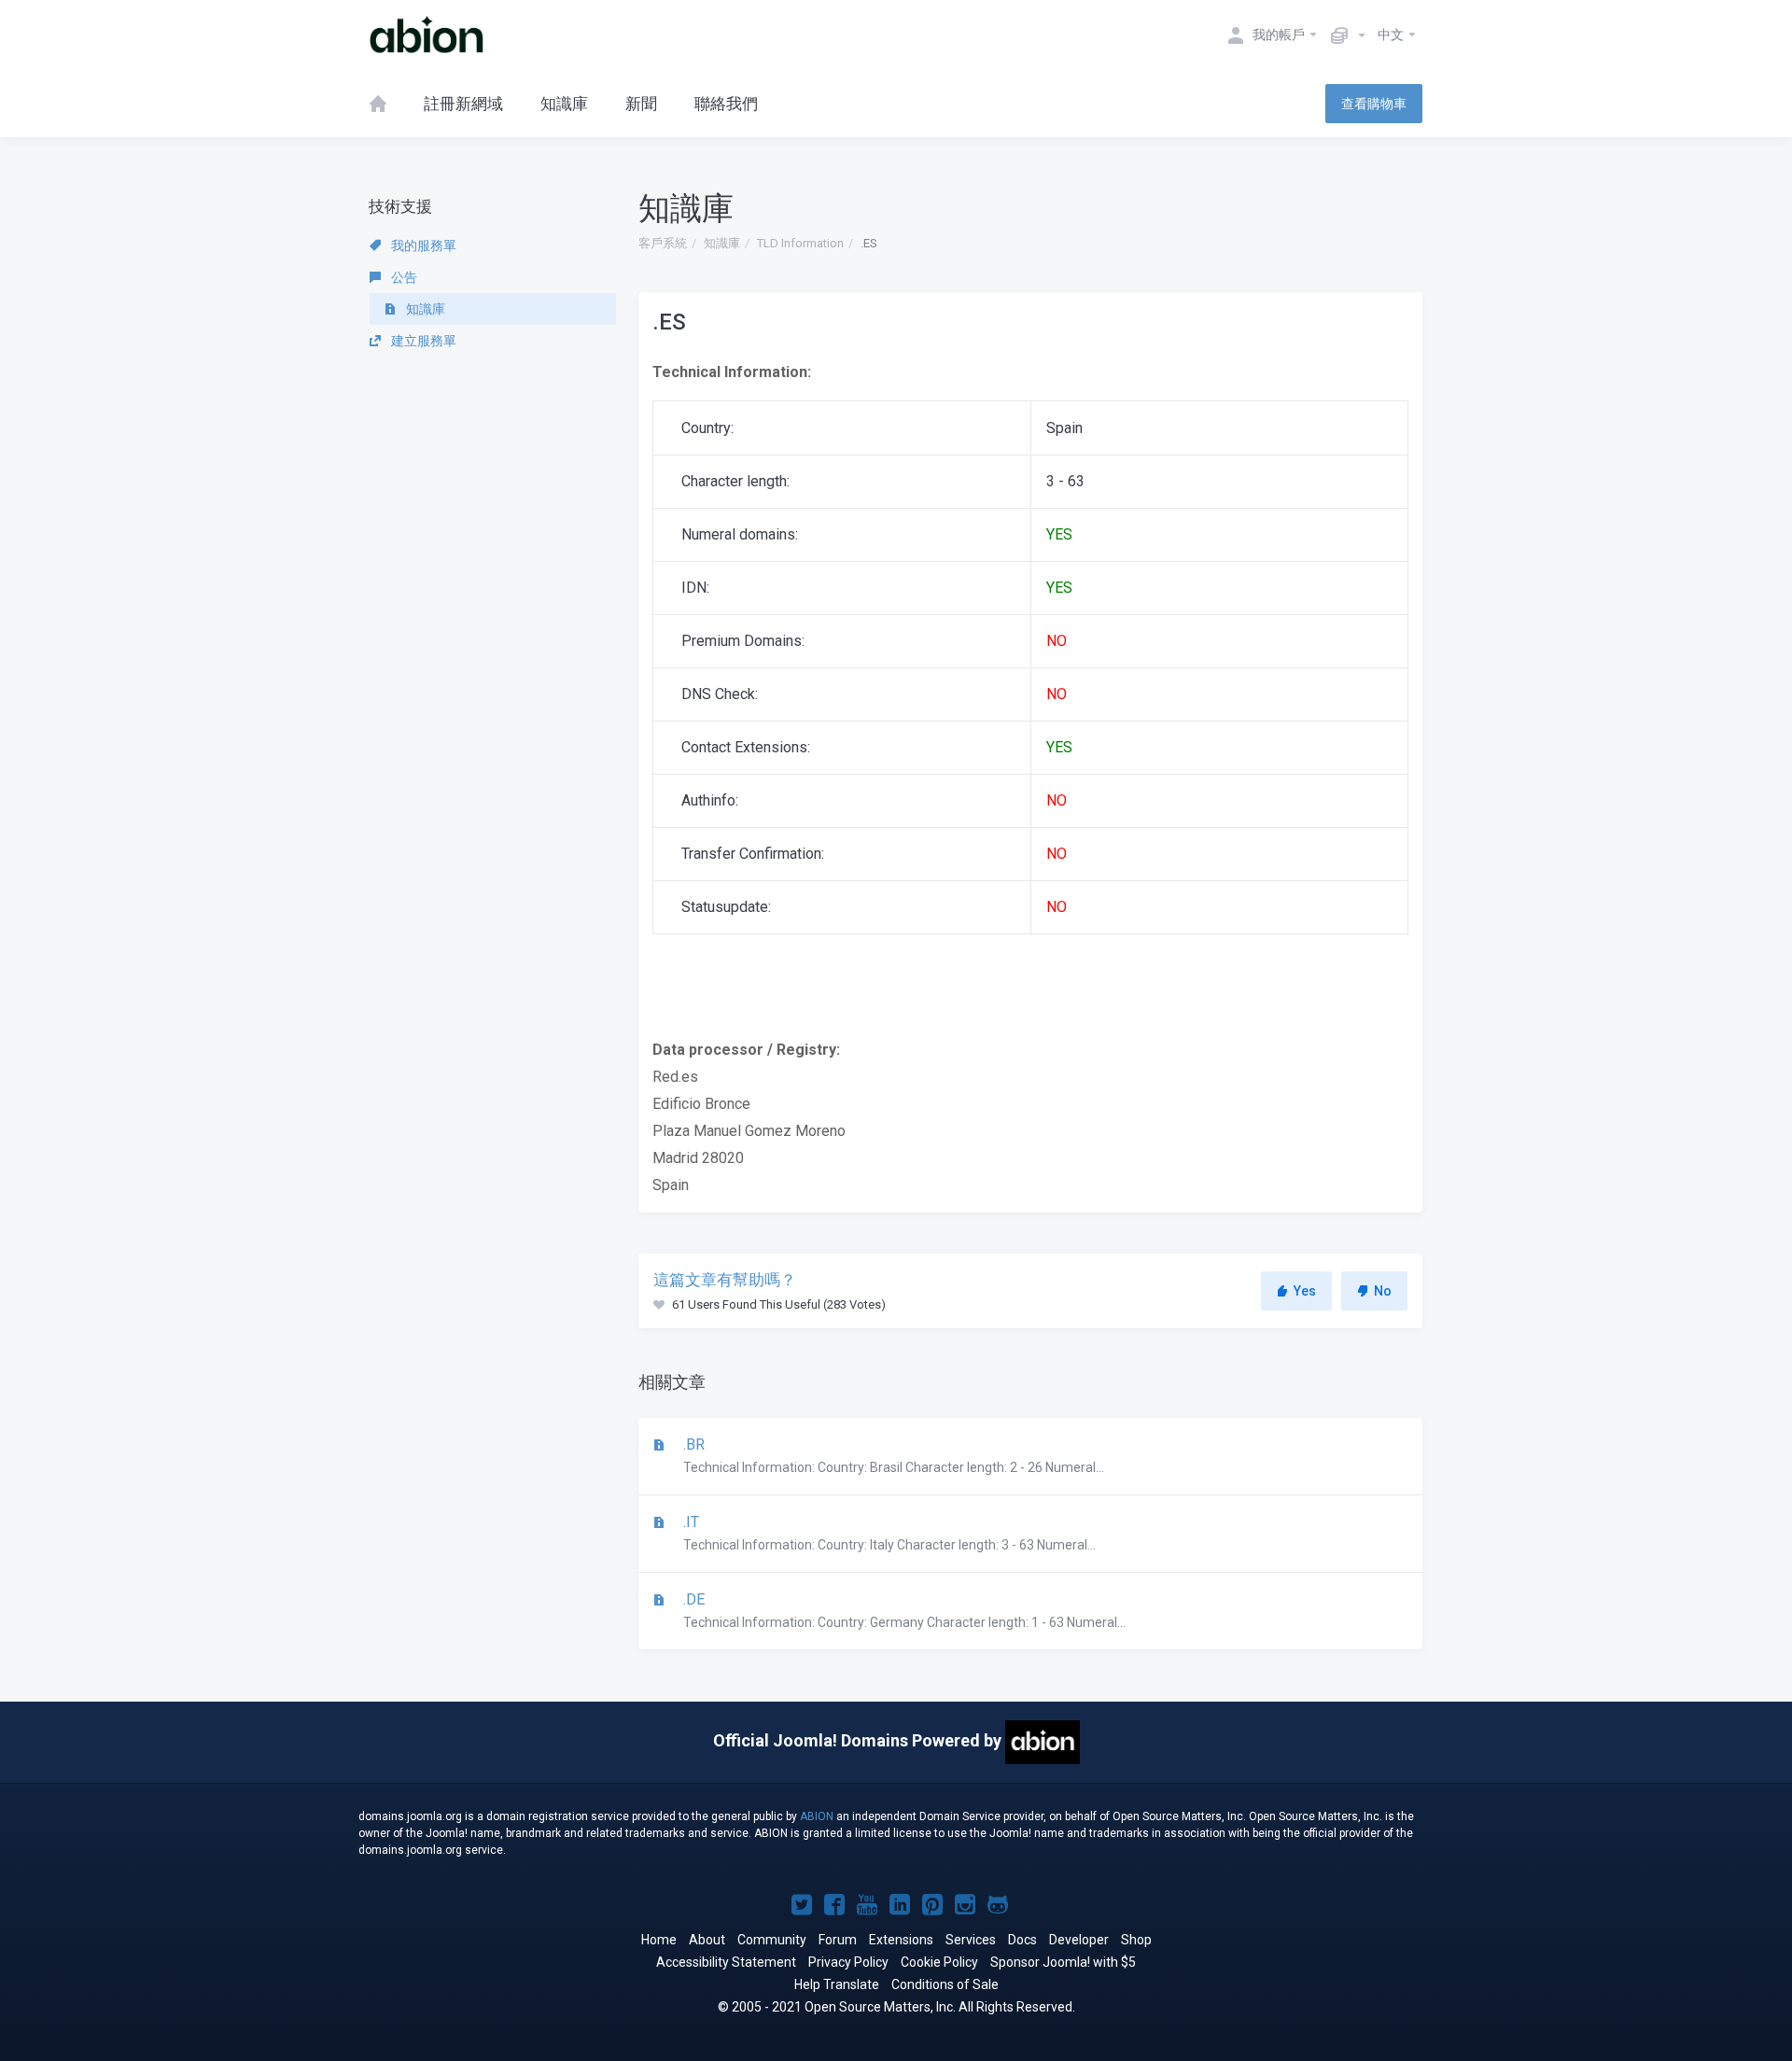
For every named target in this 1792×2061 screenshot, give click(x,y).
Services (971, 1940)
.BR (892, 1455)
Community (772, 1940)
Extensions (901, 1940)
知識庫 (722, 243)
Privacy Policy (848, 1962)
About (707, 1940)
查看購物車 (1374, 104)
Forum (838, 1940)
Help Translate (837, 1984)
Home (659, 1940)
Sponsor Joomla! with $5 (1063, 1962)
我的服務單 (422, 245)
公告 (403, 277)
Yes (1305, 1291)
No (1383, 1291)
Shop (1136, 1940)
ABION (817, 1816)
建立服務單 (422, 341)
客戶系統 (663, 243)
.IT (888, 1533)
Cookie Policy (939, 1962)
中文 (1392, 35)
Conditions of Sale (945, 1984)
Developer (1079, 1940)
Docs (1022, 1940)
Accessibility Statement (726, 1962)
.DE (903, 1610)
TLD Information (800, 243)
